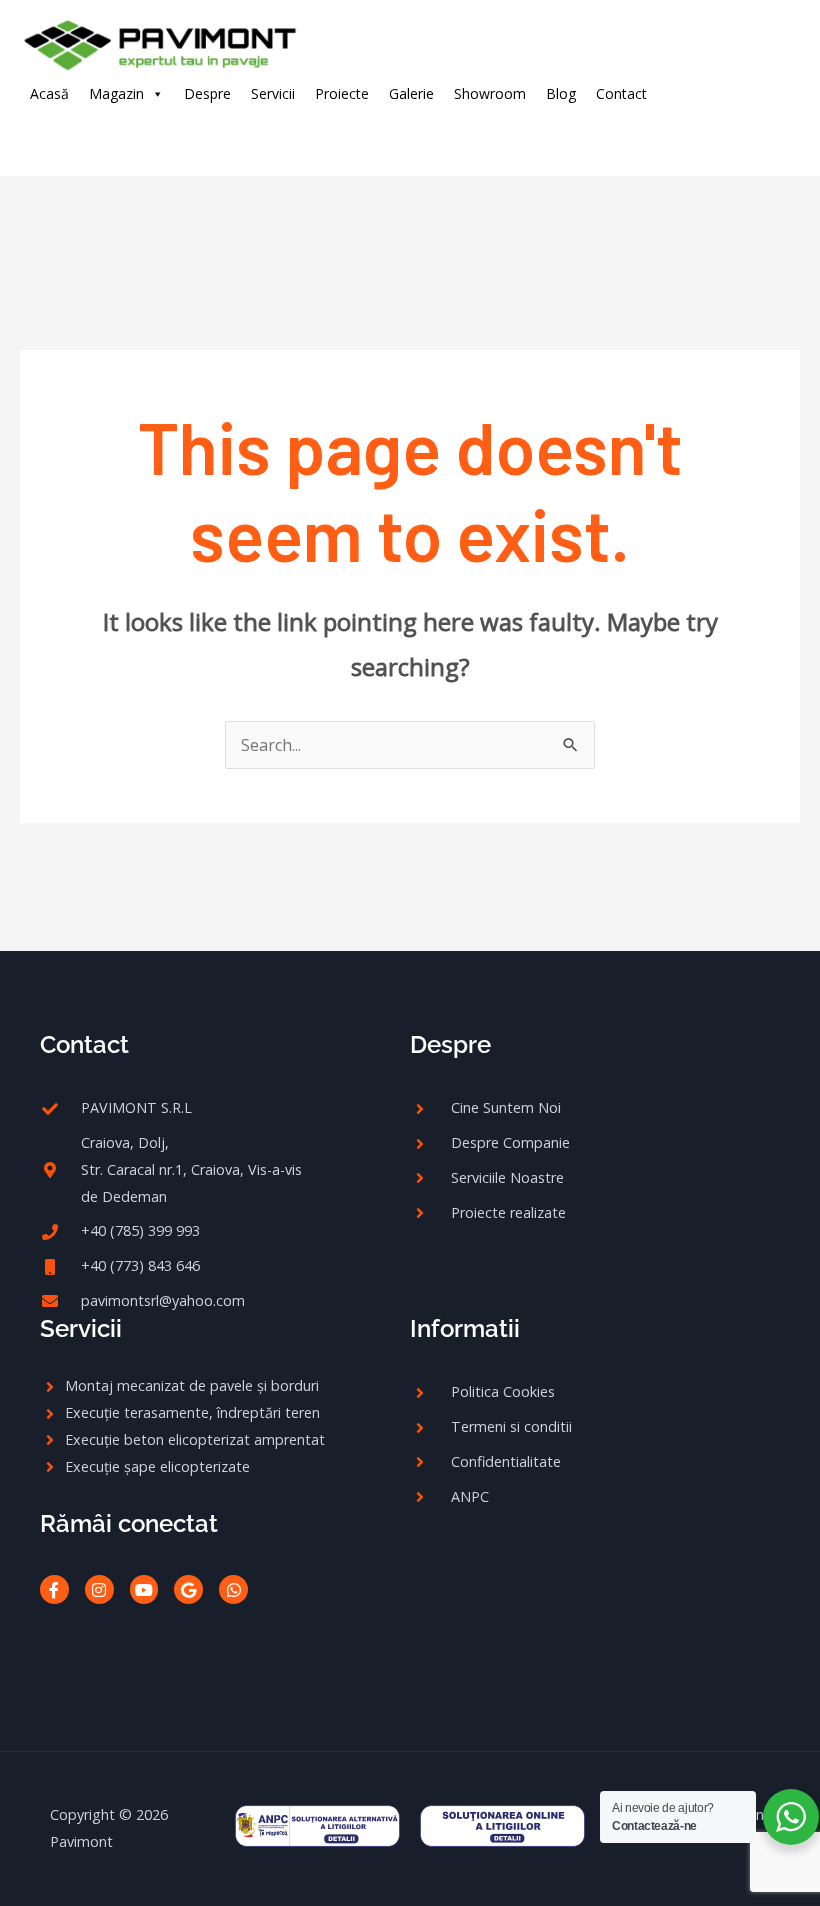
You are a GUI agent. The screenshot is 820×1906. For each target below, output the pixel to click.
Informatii (465, 1328)
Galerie (411, 93)
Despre (207, 93)
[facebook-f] (58, 135)
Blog (561, 93)
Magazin (116, 93)
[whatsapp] (181, 135)
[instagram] (99, 135)
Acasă (49, 93)
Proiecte (342, 93)
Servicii (273, 93)
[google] (140, 135)
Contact (621, 93)
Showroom (490, 93)
